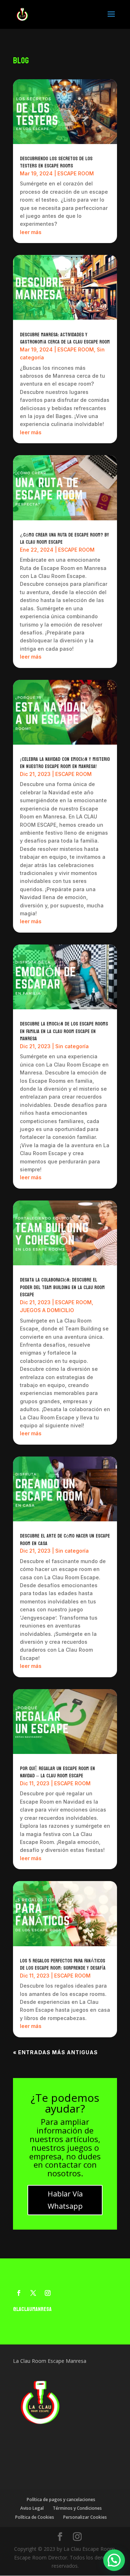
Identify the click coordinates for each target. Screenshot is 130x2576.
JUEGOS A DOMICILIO (47, 1310)
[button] (114, 2560)
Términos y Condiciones (77, 2508)
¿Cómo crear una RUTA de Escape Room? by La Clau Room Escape (64, 539)
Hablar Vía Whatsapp (65, 2200)
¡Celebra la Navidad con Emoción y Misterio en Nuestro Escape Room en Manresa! (65, 763)
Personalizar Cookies (85, 2517)
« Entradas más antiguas (55, 2052)
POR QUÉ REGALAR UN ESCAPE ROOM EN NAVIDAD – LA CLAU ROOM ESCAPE (57, 1772)
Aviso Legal (32, 2508)
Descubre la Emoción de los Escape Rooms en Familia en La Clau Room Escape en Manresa (64, 1031)
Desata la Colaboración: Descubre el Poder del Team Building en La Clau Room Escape (62, 1287)
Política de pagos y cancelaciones (61, 2499)
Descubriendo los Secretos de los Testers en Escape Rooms (56, 162)
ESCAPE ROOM (76, 173)
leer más (31, 232)
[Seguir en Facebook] (19, 2293)
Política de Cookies (35, 2517)
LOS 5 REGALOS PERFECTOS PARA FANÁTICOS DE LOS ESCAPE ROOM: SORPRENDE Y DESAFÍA (63, 1965)
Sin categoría (72, 1046)
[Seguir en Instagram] (48, 2293)
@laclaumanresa (32, 2309)
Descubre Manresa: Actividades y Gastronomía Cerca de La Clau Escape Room (65, 338)
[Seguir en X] (33, 2293)
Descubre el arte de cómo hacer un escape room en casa (65, 1540)
